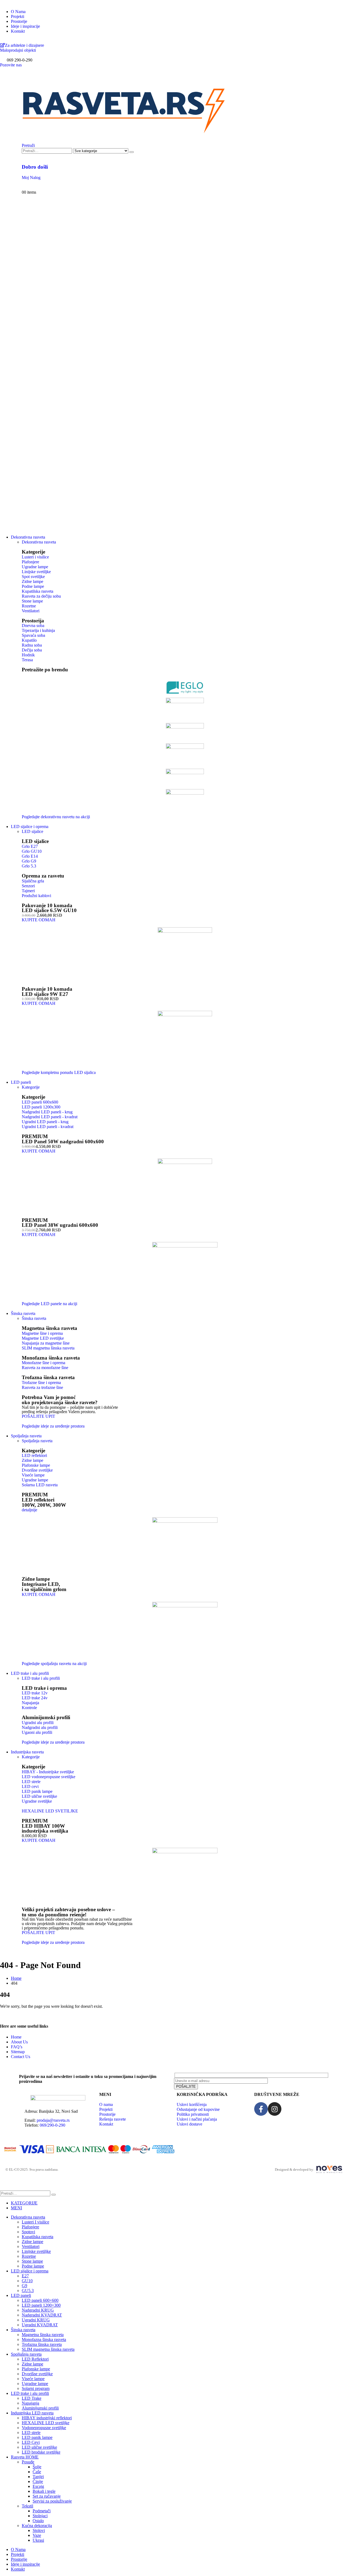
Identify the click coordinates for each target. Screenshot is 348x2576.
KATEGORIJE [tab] (24, 2203)
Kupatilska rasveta (38, 2237)
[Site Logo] (124, 135)
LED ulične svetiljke (39, 2447)
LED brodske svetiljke (41, 2452)
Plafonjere (30, 2227)
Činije (38, 2481)
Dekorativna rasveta (28, 537)
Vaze (37, 2535)
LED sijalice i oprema (30, 827)
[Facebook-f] (261, 2109)
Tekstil (27, 2506)
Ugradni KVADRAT (40, 2325)
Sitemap (18, 2052)
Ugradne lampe (35, 2384)
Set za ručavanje (47, 2496)
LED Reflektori (35, 2359)
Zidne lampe (32, 2242)
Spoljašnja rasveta (26, 1436)
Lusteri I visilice (35, 2222)
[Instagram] (275, 2109)
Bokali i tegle (44, 2491)
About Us (19, 2042)
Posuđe (28, 2462)
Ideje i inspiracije (25, 26)
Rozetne (29, 2256)
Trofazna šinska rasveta (48, 1377)
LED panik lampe (37, 2437)
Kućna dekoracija (37, 2526)
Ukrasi (38, 2540)
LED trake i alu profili (30, 1673)
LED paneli (21, 1082)
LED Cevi (31, 2442)
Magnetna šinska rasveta (49, 1328)
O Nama (18, 12)
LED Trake (32, 2398)
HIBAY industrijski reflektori (47, 2418)
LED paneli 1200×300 (41, 2305)
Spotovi (28, 2232)
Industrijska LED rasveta (32, 2413)
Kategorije (31, 1087)
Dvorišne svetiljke (37, 2374)
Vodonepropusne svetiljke (44, 2428)
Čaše (37, 2472)
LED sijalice (32, 831)
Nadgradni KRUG (38, 2310)
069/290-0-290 (52, 2125)
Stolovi (39, 2530)
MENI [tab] (16, 2208)
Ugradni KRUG (36, 2320)
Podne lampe (33, 2266)
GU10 (27, 2281)
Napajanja (30, 2403)
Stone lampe (32, 2261)
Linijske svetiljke (36, 2251)
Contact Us (21, 2057)
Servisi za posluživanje (52, 2501)
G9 (24, 2286)
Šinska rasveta (34, 1318)
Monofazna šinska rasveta (51, 1358)
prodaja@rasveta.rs (53, 2120)
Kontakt (18, 31)
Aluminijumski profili (40, 2408)
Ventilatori (31, 2246)
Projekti (18, 16)
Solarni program (36, 2388)
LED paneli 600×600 (40, 2300)
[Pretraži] (132, 152)
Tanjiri (38, 2477)
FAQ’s (17, 2047)
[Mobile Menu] (23, 77)
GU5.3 (28, 2291)
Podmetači (42, 2511)
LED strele (31, 2433)
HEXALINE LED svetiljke (46, 2423)
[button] (28, 145)
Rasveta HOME (25, 2457)
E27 (25, 2276)
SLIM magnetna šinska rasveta (48, 2349)
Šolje (37, 2467)
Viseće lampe (33, 2379)
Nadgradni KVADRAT (42, 2315)
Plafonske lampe (36, 2369)
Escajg (38, 2486)
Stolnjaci (40, 2516)
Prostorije (19, 21)
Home (16, 2037)
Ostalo (38, 2521)
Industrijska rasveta (27, 1752)
